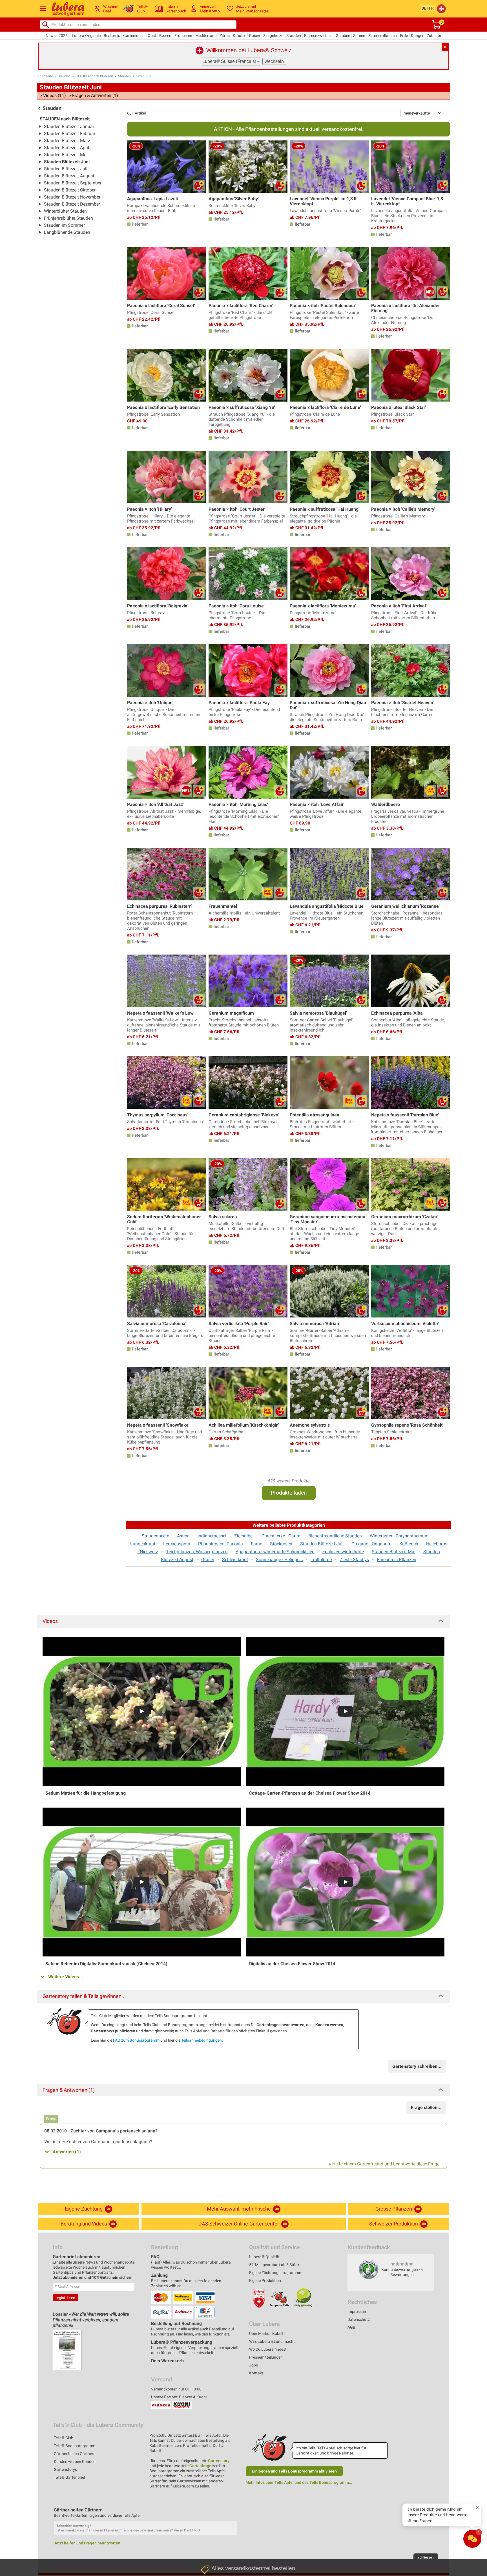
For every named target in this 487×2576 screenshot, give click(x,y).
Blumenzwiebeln (318, 36)
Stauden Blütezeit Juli (66, 169)
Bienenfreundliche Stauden (335, 1536)
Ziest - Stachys (354, 1560)
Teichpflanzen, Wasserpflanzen (197, 1552)
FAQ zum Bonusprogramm (136, 2040)
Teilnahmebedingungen (202, 2040)
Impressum (357, 2311)
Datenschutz (359, 2319)
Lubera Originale (86, 36)
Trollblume (321, 1560)
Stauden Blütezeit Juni (135, 76)
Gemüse (343, 36)
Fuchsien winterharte (343, 1552)
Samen (359, 36)
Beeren (165, 36)
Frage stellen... (426, 2107)
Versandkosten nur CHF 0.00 (176, 2389)
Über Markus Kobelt (266, 2333)
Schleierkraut (235, 1560)
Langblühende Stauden (67, 232)
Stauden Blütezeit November (72, 197)
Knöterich (409, 1544)
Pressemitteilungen (266, 2357)
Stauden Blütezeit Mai (66, 155)
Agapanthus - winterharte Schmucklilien (275, 1552)
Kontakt (256, 2373)
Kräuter (239, 36)
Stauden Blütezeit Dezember (72, 204)
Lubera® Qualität (264, 2257)
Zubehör (434, 36)
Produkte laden (289, 1493)
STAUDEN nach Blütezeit (94, 76)
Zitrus (225, 36)
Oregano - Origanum (371, 1544)
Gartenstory (219, 2461)
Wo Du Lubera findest (268, 2349)
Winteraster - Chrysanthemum (399, 1536)
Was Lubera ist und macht (272, 2341)
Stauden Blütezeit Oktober (70, 190)
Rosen (255, 36)
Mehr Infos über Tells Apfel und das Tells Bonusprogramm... (299, 2482)
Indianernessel (212, 1536)
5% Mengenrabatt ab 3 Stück (274, 2265)
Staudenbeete (155, 1536)
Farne (256, 1544)
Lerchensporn (177, 1544)
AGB (351, 2327)
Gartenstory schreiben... (417, 2066)
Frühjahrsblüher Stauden (68, 218)
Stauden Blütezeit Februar (70, 134)
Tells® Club (64, 2438)
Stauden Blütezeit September (73, 183)
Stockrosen (281, 1544)
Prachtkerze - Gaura (281, 1536)
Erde (404, 36)
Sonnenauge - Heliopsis (279, 1560)
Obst (152, 36)
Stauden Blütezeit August (69, 176)
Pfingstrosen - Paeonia (221, 1544)
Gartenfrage (200, 2466)
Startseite (46, 76)
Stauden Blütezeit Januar (69, 126)
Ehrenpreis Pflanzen (397, 1560)
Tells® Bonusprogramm (75, 2446)
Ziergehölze (273, 36)
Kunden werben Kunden (75, 2462)
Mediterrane (206, 36)
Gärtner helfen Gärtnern (75, 2454)
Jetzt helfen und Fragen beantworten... (89, 2543)
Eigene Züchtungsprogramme (275, 2273)
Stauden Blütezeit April (67, 148)
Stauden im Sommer (64, 225)
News (51, 36)
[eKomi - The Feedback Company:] (369, 2269)
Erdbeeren (183, 36)
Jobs (254, 2365)
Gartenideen (134, 36)
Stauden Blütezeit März (67, 141)
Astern (183, 1536)
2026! (64, 36)
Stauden (294, 36)
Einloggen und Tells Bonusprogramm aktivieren (294, 2471)
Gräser (208, 1560)
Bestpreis (112, 36)
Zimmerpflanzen (383, 36)
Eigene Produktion (265, 2280)
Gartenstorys (65, 2469)
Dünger (417, 36)
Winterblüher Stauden (65, 211)
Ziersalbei (244, 1536)
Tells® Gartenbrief (70, 2477)
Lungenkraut (143, 1544)
